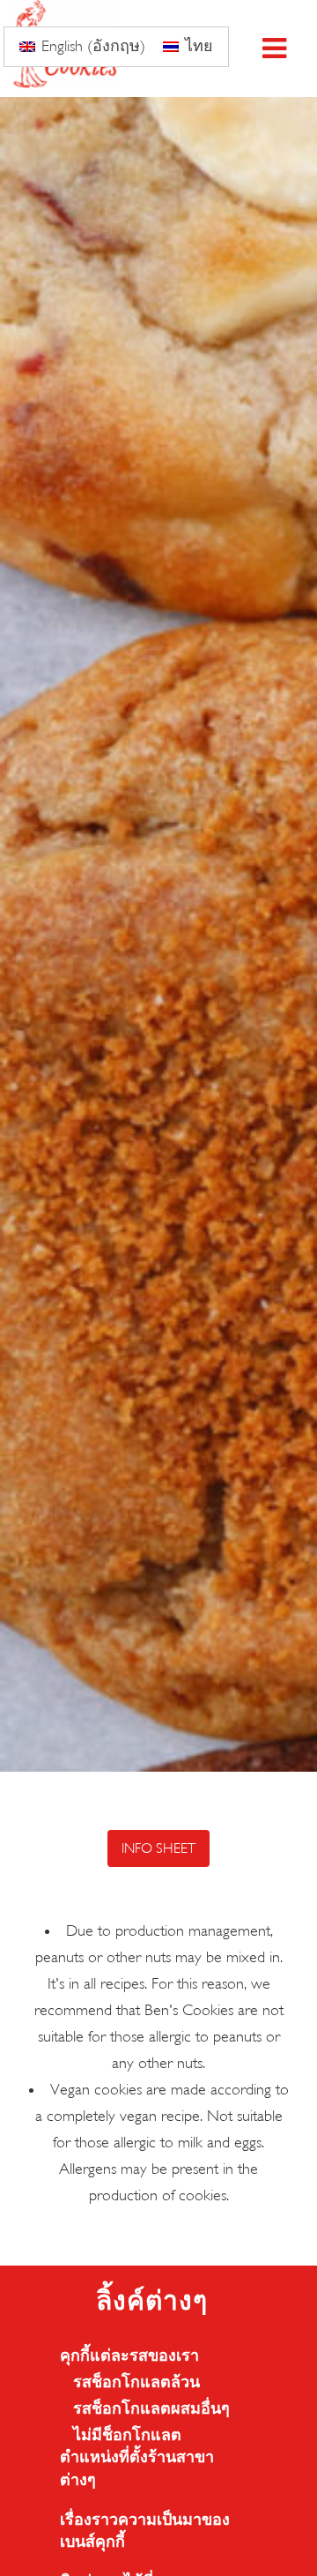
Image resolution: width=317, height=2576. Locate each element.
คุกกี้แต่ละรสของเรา (129, 2356)
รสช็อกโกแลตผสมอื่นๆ (151, 2409)
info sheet (158, 1848)
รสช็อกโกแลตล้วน (136, 2382)
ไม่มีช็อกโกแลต (127, 2435)
